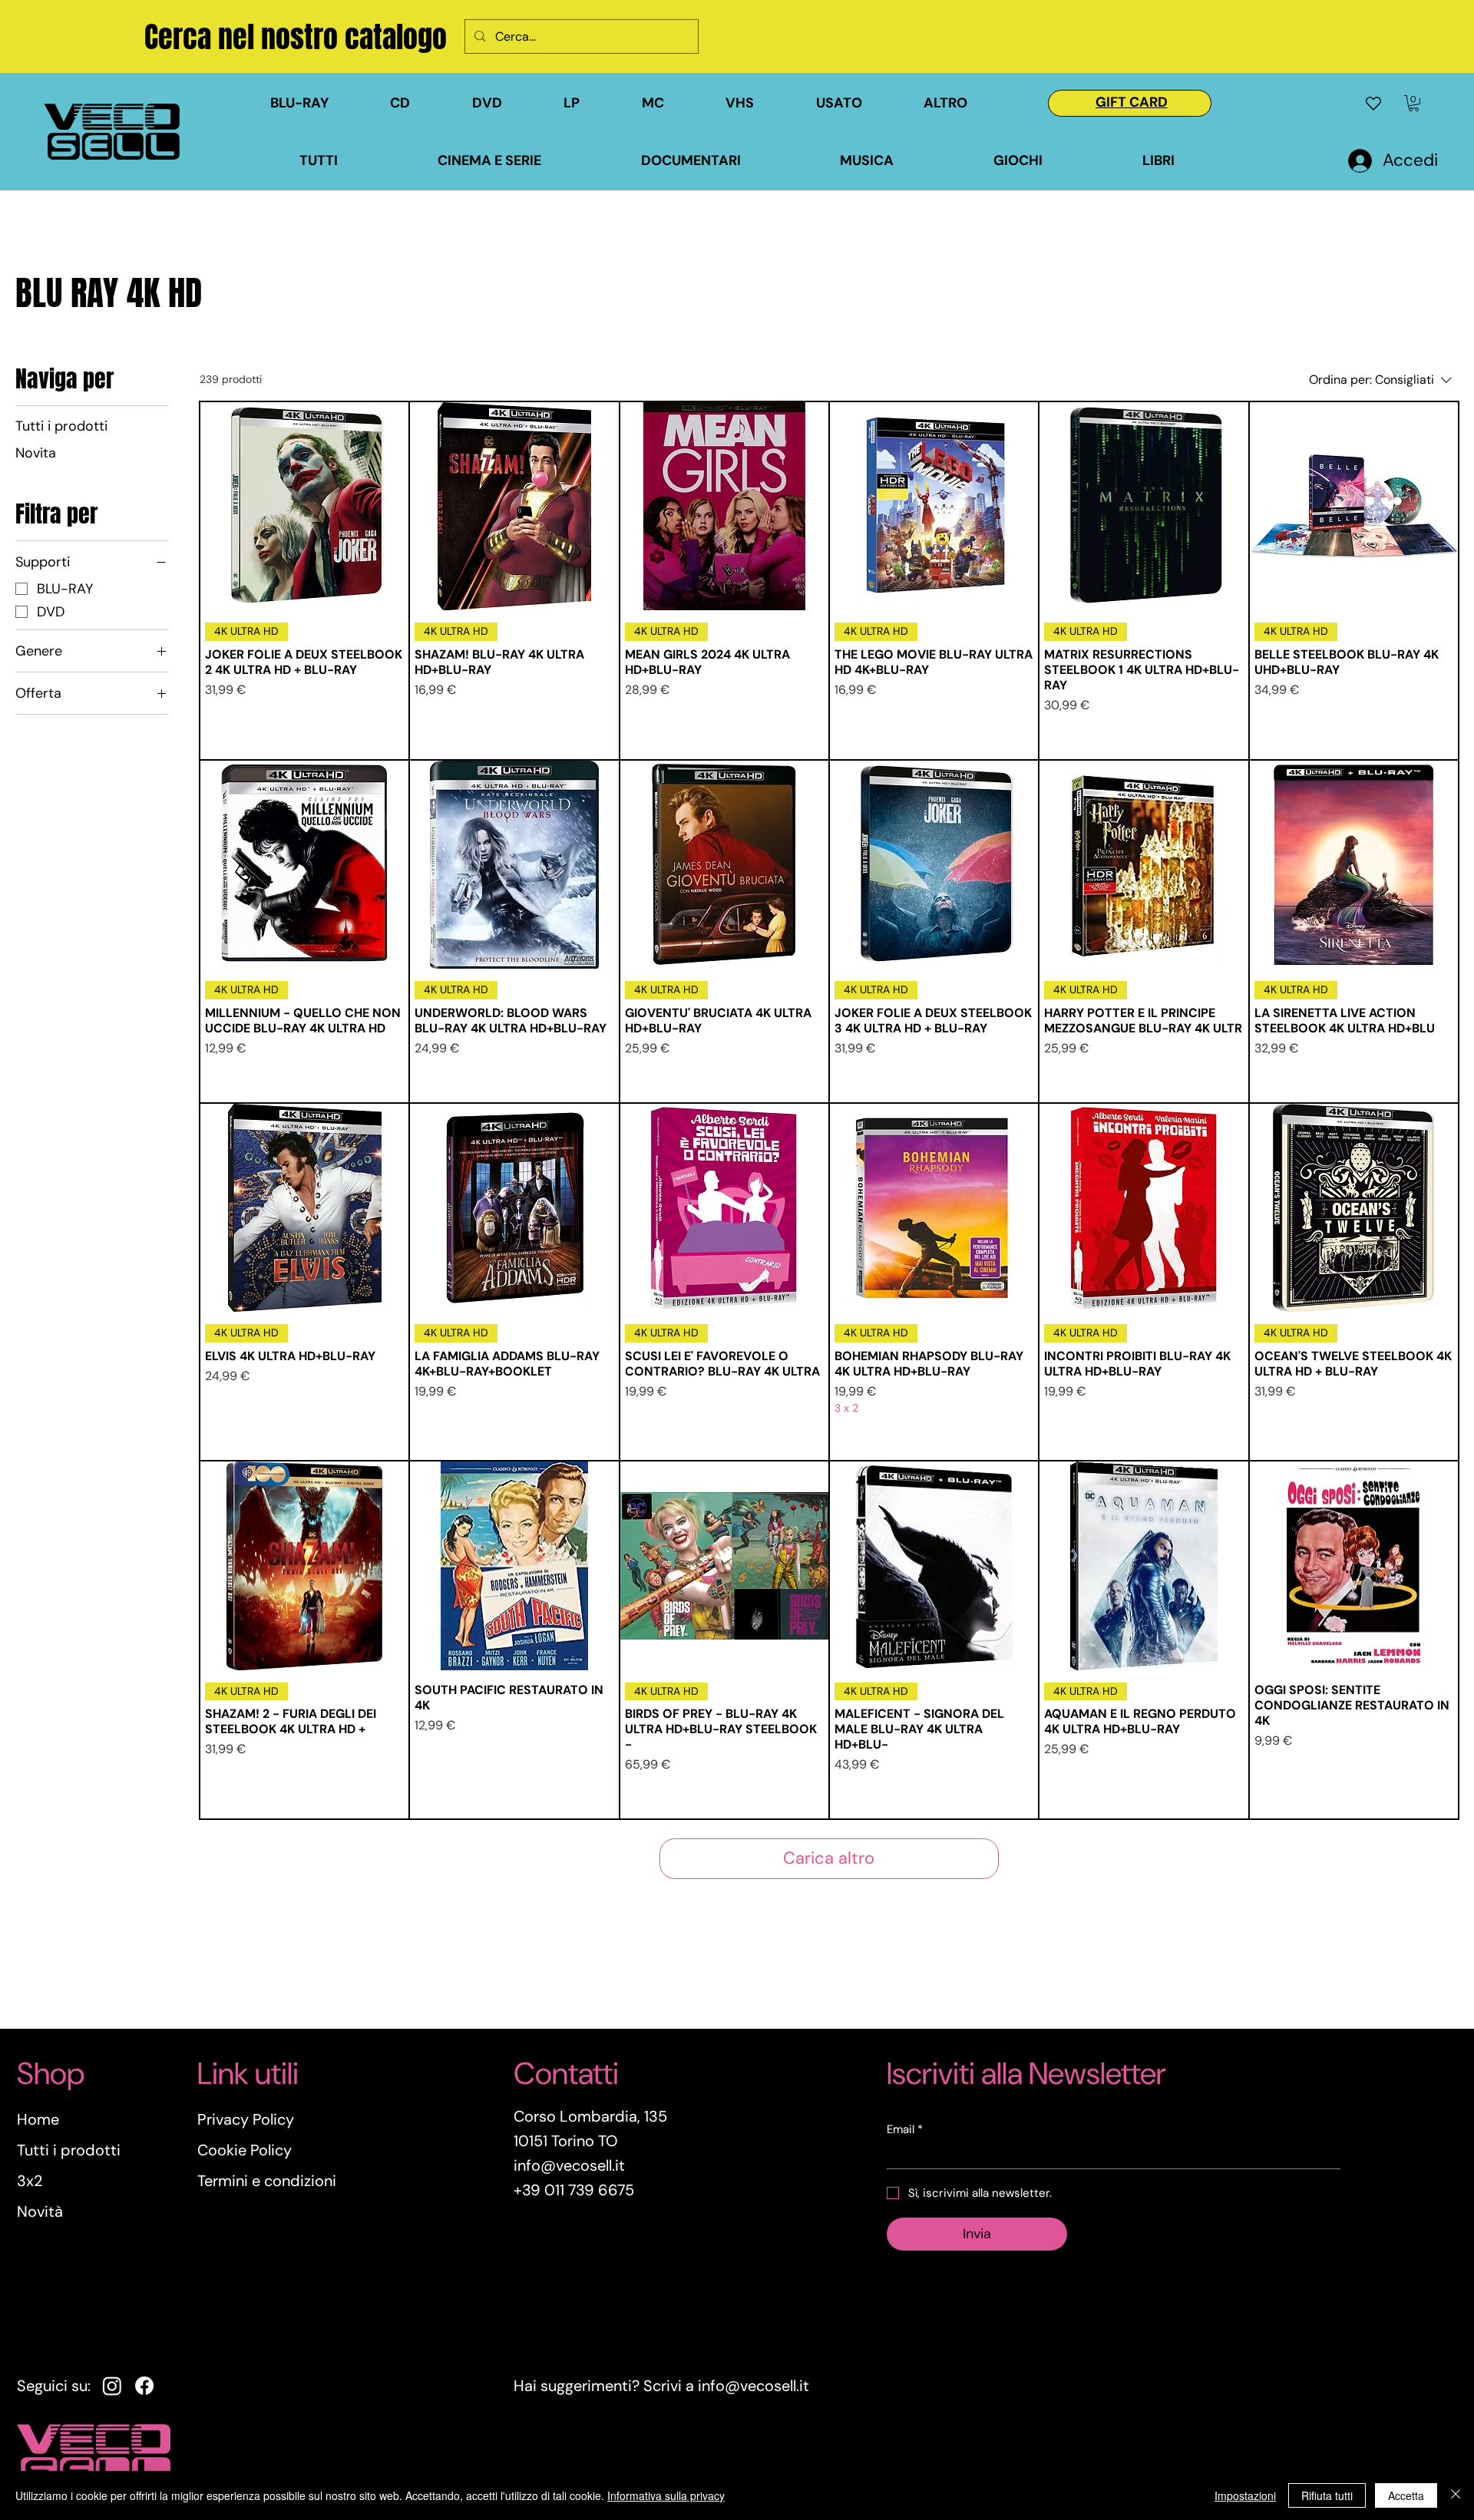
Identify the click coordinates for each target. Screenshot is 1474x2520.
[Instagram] (112, 2386)
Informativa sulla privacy (666, 2495)
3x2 (30, 2181)
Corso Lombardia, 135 (590, 2116)
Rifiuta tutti (1327, 2495)
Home (38, 2119)
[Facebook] (144, 2386)
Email (905, 2129)
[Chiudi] (1456, 2495)
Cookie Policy (245, 2150)
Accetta (1406, 2495)
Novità (40, 2211)
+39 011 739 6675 (574, 2190)
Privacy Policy (246, 2119)
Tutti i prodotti (69, 2150)
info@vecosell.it (754, 2386)
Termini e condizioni (267, 2181)
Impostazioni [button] (1245, 2495)
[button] (862, 103)
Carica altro (829, 1858)
